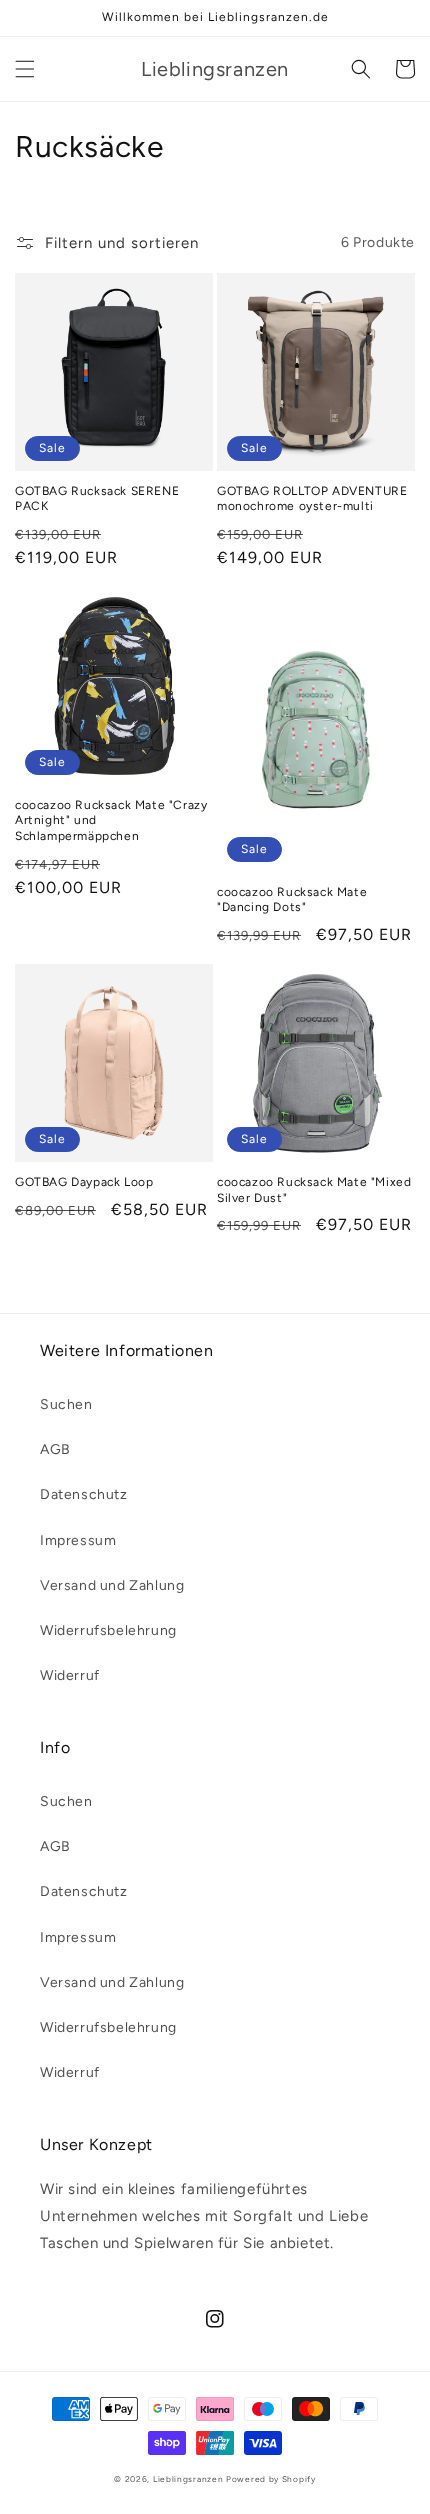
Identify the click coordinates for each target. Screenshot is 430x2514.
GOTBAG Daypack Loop (84, 1182)
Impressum (78, 1540)
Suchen (66, 1404)
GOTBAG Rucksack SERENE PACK (97, 499)
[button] (25, 69)
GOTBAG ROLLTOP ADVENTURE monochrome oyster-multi (312, 499)
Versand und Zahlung (112, 1585)
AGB (55, 1449)
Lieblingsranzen (188, 2479)
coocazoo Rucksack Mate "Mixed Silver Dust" (314, 1190)
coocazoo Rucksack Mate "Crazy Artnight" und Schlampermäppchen (111, 820)
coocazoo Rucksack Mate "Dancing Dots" (292, 900)
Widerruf (70, 1675)
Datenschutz (84, 1494)
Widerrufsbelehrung (108, 1630)
